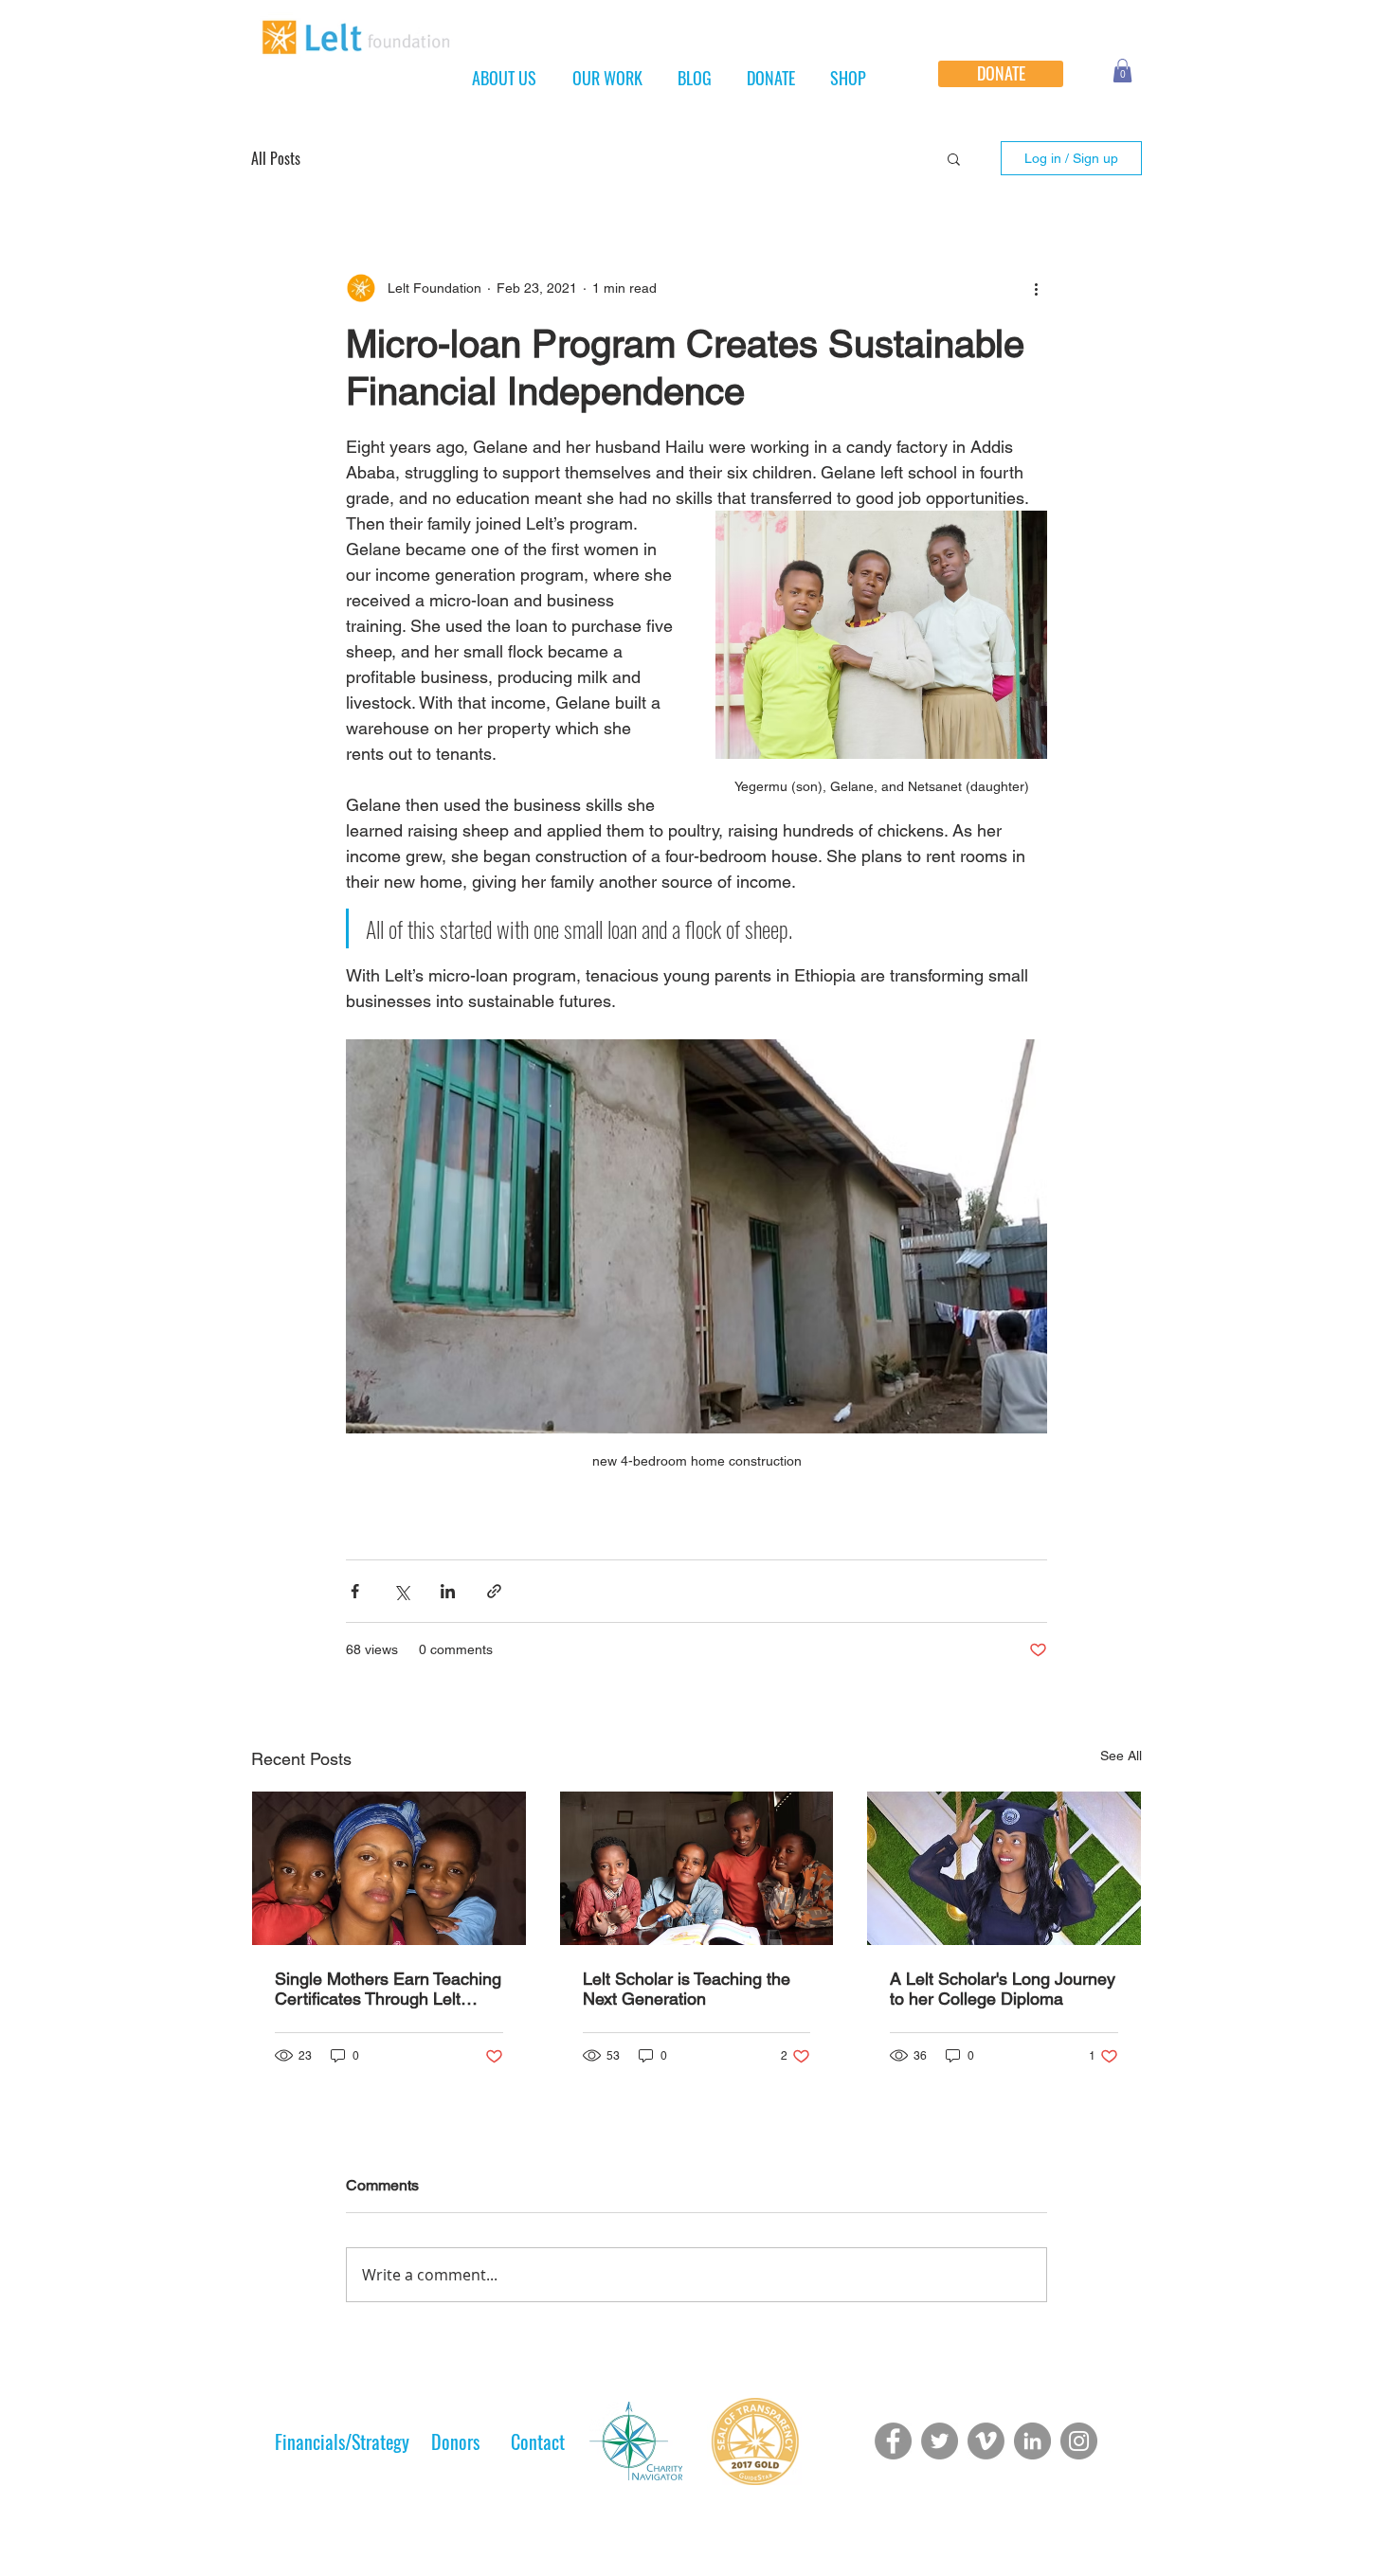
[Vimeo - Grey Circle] (986, 2441)
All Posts (276, 158)
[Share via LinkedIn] (448, 1591)
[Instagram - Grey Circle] (1079, 2441)
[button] (1122, 71)
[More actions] (1036, 288)
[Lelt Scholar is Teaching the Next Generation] (697, 1868)
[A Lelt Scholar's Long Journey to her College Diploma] (1004, 1868)
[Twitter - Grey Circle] (940, 2441)
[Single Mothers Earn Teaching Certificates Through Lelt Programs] (389, 1868)
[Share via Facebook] (355, 1591)
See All (1121, 1756)
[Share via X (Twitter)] (401, 1591)
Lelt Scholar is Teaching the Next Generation (687, 1989)
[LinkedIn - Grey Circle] (1032, 2441)
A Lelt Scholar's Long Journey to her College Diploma (1003, 1989)
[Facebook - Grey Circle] (893, 2441)
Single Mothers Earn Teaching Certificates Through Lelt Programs (388, 1989)
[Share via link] (494, 1591)
